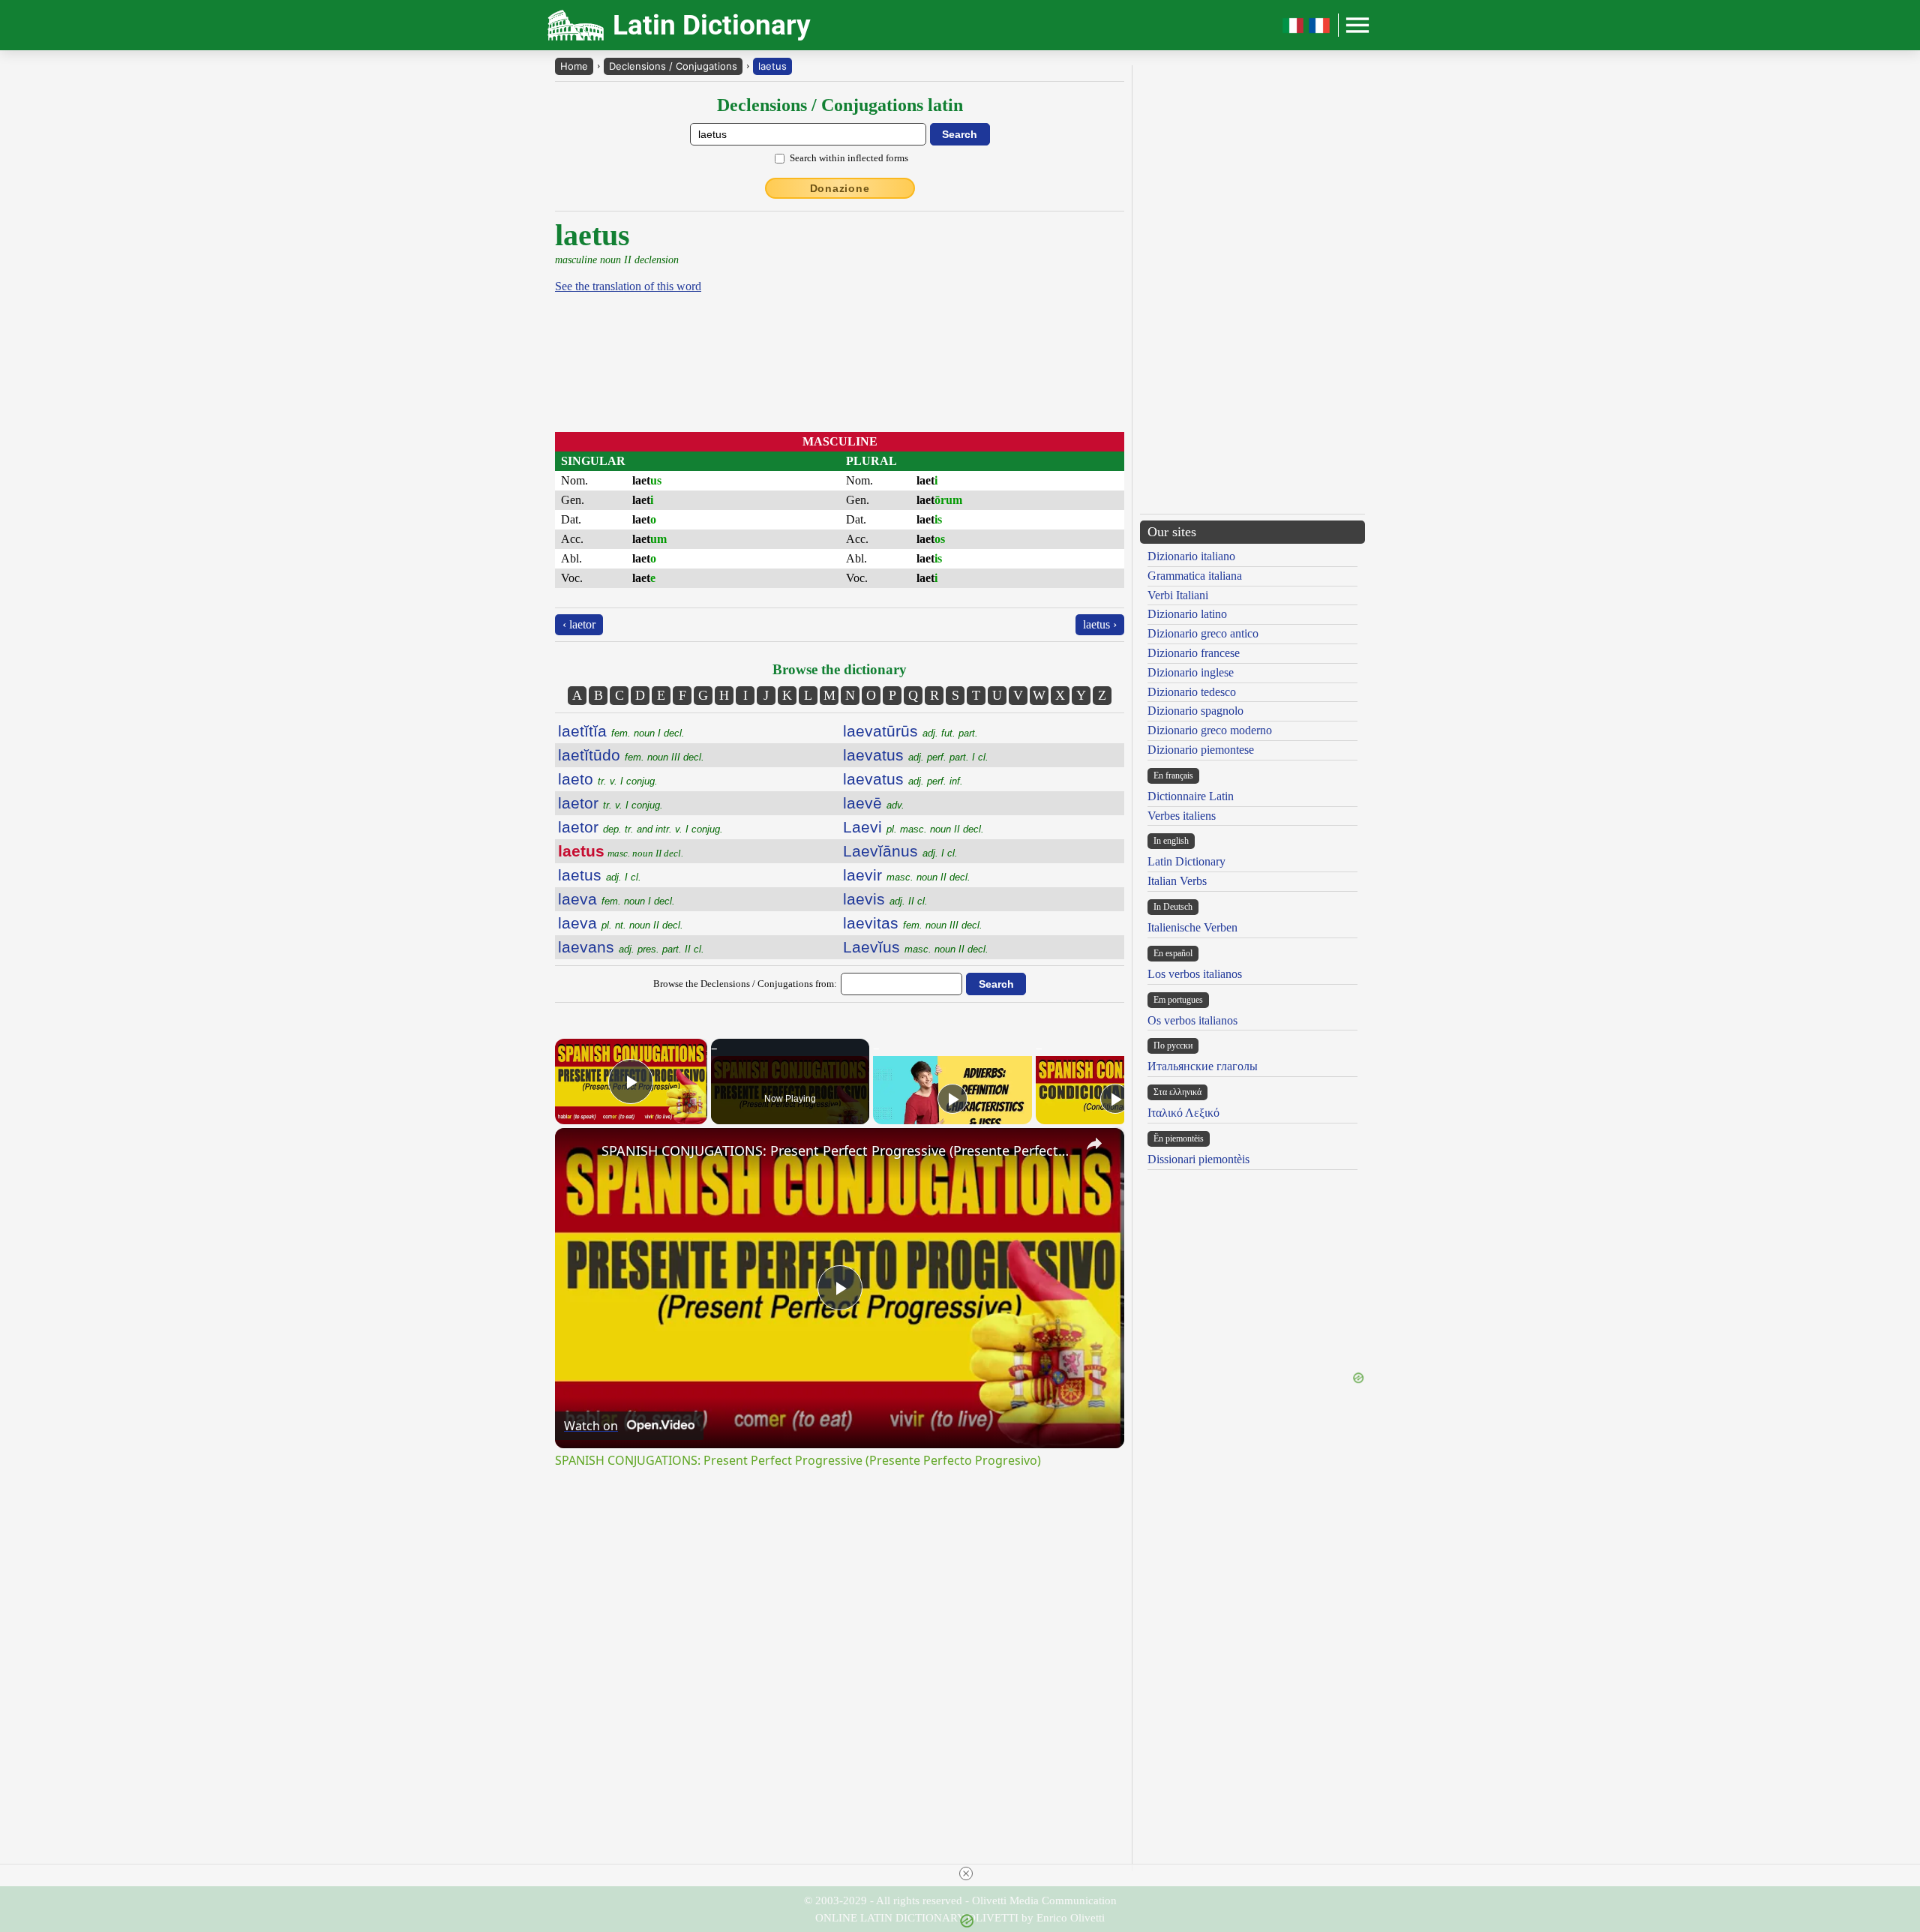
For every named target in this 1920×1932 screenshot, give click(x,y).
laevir (907, 875)
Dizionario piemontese (1201, 750)
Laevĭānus (900, 851)
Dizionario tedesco (1192, 692)
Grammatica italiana (1195, 576)
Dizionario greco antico (1203, 633)
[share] (1094, 1144)
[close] (966, 1873)
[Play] (952, 1099)
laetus (772, 66)
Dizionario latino (1187, 614)
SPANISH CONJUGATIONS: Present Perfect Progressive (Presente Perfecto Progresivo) (837, 1150)
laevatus (916, 755)
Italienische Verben (1192, 927)
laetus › (1100, 624)
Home (574, 66)
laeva (616, 899)
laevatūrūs (910, 731)
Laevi (913, 827)
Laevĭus (916, 947)
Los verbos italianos (1195, 974)
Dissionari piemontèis (1198, 1159)
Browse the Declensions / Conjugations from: (745, 984)
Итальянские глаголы (1203, 1066)
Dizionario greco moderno (1210, 730)
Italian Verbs (1177, 881)
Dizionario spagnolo (1195, 711)
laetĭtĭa (621, 731)
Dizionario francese (1194, 653)
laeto (608, 779)
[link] (579, 1152)
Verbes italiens (1182, 816)
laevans (631, 947)
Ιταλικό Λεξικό (1183, 1113)
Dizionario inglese (1191, 672)
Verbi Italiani (1178, 595)
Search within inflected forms (849, 158)
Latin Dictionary (1186, 861)
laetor (610, 803)
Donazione (840, 188)
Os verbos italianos (1192, 1020)
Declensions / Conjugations (673, 66)
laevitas (913, 923)
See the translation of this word (628, 286)
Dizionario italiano (1191, 556)
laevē (874, 803)
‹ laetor (579, 624)
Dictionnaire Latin (1191, 796)
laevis (885, 899)
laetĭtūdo (631, 755)
